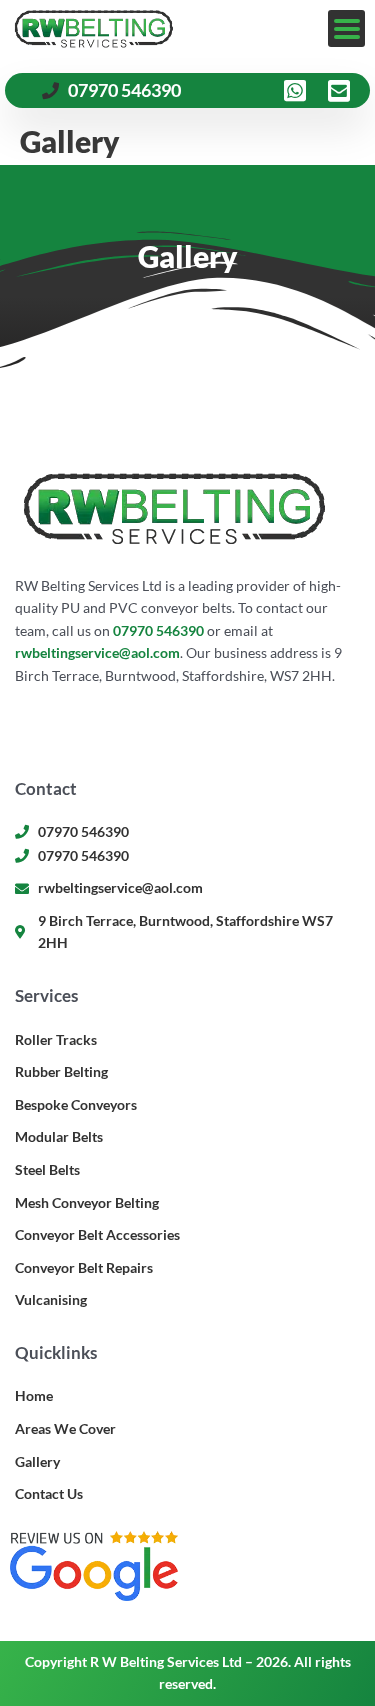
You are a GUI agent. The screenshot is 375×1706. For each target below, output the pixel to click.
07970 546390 (158, 630)
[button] (346, 28)
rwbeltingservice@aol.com (97, 652)
